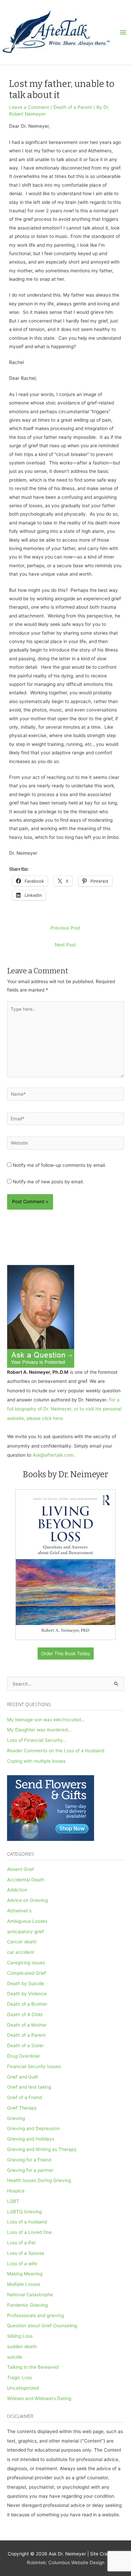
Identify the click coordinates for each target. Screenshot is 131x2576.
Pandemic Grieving (27, 2305)
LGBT (13, 2201)
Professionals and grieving (35, 2315)
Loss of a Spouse (26, 2253)
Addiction (17, 1890)
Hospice (16, 2191)
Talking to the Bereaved (33, 2367)
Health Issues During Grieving (39, 2180)
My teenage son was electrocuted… (46, 1720)
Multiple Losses (24, 2284)
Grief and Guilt (23, 2077)
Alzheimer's (19, 1911)
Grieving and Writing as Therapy (42, 2149)
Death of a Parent (73, 107)
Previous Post (65, 928)
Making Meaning (25, 2274)
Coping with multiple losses (36, 1761)
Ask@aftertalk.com (53, 1455)
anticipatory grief (26, 1932)
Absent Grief (20, 1869)
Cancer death (22, 1942)
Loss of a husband (27, 2222)
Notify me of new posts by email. (48, 1182)
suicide (15, 2357)
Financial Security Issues (34, 2066)
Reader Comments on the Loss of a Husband (56, 1751)
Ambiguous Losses (27, 1921)
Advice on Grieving (27, 1900)
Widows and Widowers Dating (39, 2398)
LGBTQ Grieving (24, 2212)
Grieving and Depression (33, 2128)
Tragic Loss (19, 2377)
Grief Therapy (22, 2108)
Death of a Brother (27, 2004)
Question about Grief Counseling (42, 2326)
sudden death (22, 2346)
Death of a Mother (27, 2025)
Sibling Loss (20, 2336)
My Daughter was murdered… (39, 1730)
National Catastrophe (30, 2295)
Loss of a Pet (21, 2243)
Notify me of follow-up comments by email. (59, 1165)
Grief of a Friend (25, 2097)
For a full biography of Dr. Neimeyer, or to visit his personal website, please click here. (64, 1409)
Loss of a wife (22, 2264)
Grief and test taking (29, 2087)
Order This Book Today (66, 1654)
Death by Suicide (26, 1983)
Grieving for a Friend (29, 2160)
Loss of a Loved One (29, 2232)
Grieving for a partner (30, 2170)
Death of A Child (25, 2014)
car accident (21, 1952)
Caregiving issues (26, 1963)
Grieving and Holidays (31, 2139)
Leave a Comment (29, 107)
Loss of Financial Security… (37, 1740)
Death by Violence (27, 1994)
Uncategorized (23, 2388)
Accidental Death (26, 1880)
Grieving (16, 2118)
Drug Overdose (23, 2056)
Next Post (65, 945)
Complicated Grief (27, 1973)
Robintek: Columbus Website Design (66, 2563)
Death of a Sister (25, 2045)
